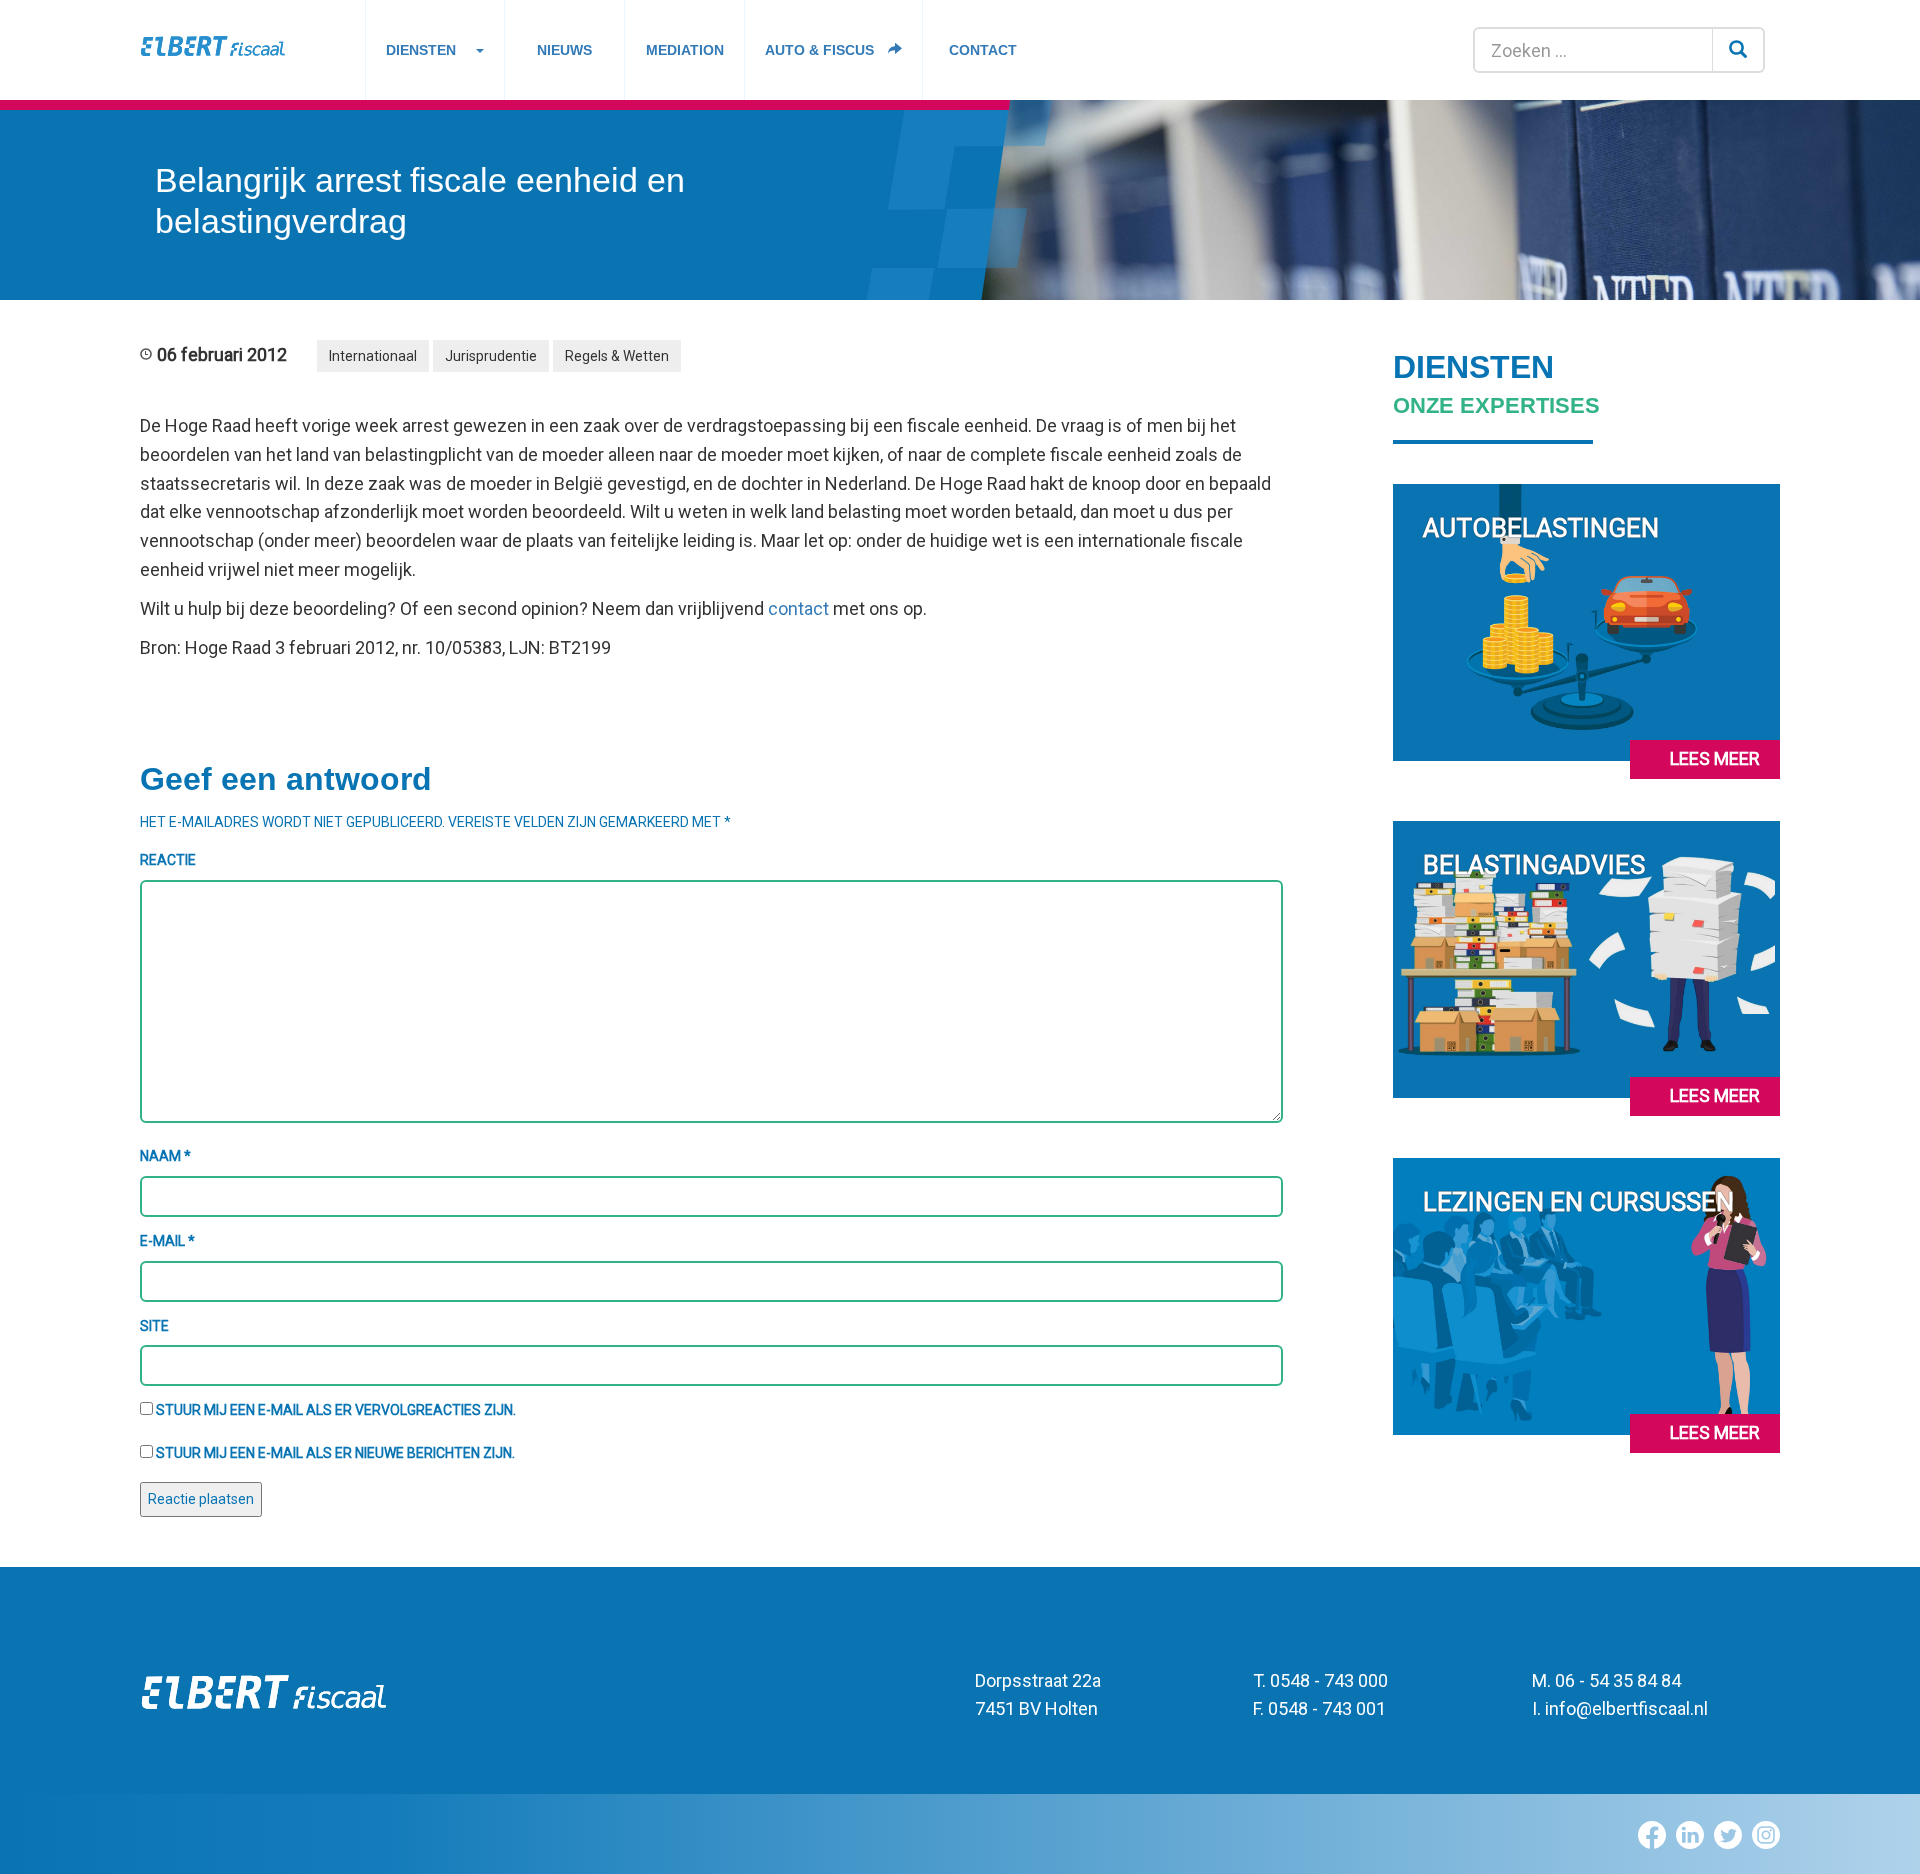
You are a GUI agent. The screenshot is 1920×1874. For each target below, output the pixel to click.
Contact (983, 50)
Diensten (421, 50)
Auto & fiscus (821, 50)
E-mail (167, 1241)
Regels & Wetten (617, 356)
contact (798, 608)
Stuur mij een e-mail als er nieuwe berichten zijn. (335, 1453)
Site (154, 1326)
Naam (165, 1156)
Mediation (685, 50)
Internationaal (373, 356)
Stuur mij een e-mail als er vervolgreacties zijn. (336, 1410)
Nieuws (564, 50)
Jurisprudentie (491, 356)
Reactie (168, 860)
